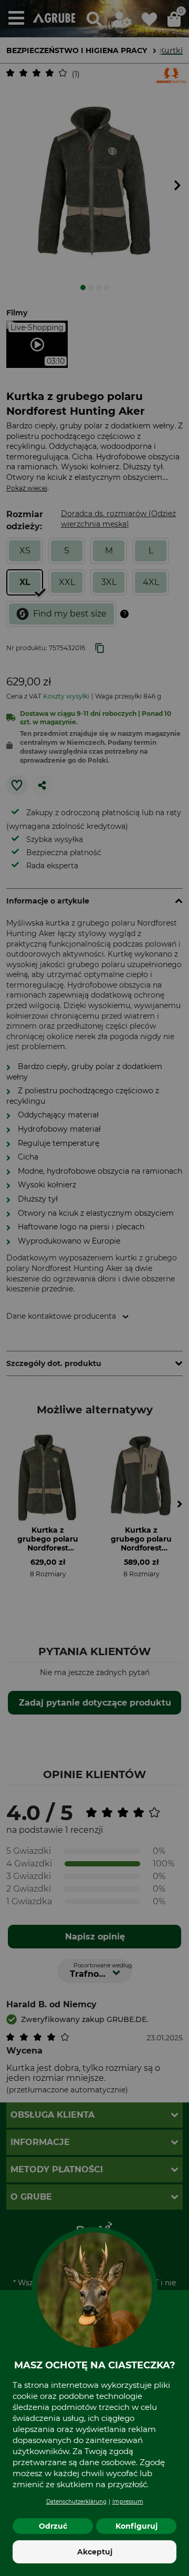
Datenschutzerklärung (76, 2502)
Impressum (128, 2502)
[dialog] (94, 1288)
